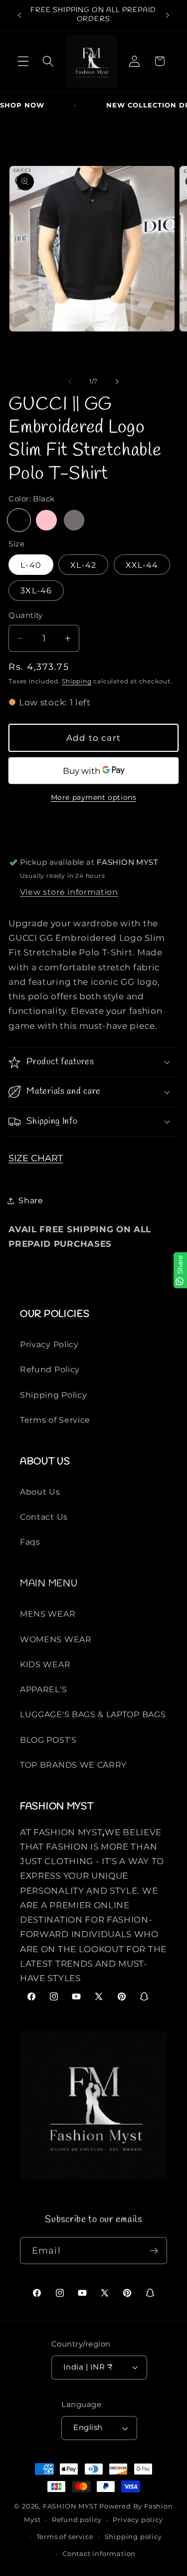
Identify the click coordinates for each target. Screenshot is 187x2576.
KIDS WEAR (45, 1664)
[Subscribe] (154, 2251)
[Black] (19, 520)
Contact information (99, 2554)
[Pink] (46, 520)
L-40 (31, 565)
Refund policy (77, 2520)
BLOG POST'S (48, 1740)
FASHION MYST (71, 2506)
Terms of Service (55, 1420)
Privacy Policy (49, 1344)
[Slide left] (70, 382)
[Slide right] (117, 382)
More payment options (94, 797)
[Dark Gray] (74, 520)
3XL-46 (36, 590)
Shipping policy (133, 2537)
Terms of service (65, 2537)
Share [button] (31, 1200)
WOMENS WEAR (56, 1639)
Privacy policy (138, 2520)
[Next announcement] (168, 15)
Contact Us (44, 1517)
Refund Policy (50, 1369)
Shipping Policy (53, 1395)
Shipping (77, 681)
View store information (69, 892)
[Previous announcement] (19, 15)
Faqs (30, 1542)
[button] (23, 61)
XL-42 (83, 565)
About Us (40, 1492)
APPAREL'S (43, 1689)
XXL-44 (142, 565)
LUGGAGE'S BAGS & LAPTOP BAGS (93, 1714)
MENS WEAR (48, 1614)
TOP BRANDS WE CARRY (73, 1765)
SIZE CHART (36, 1158)
